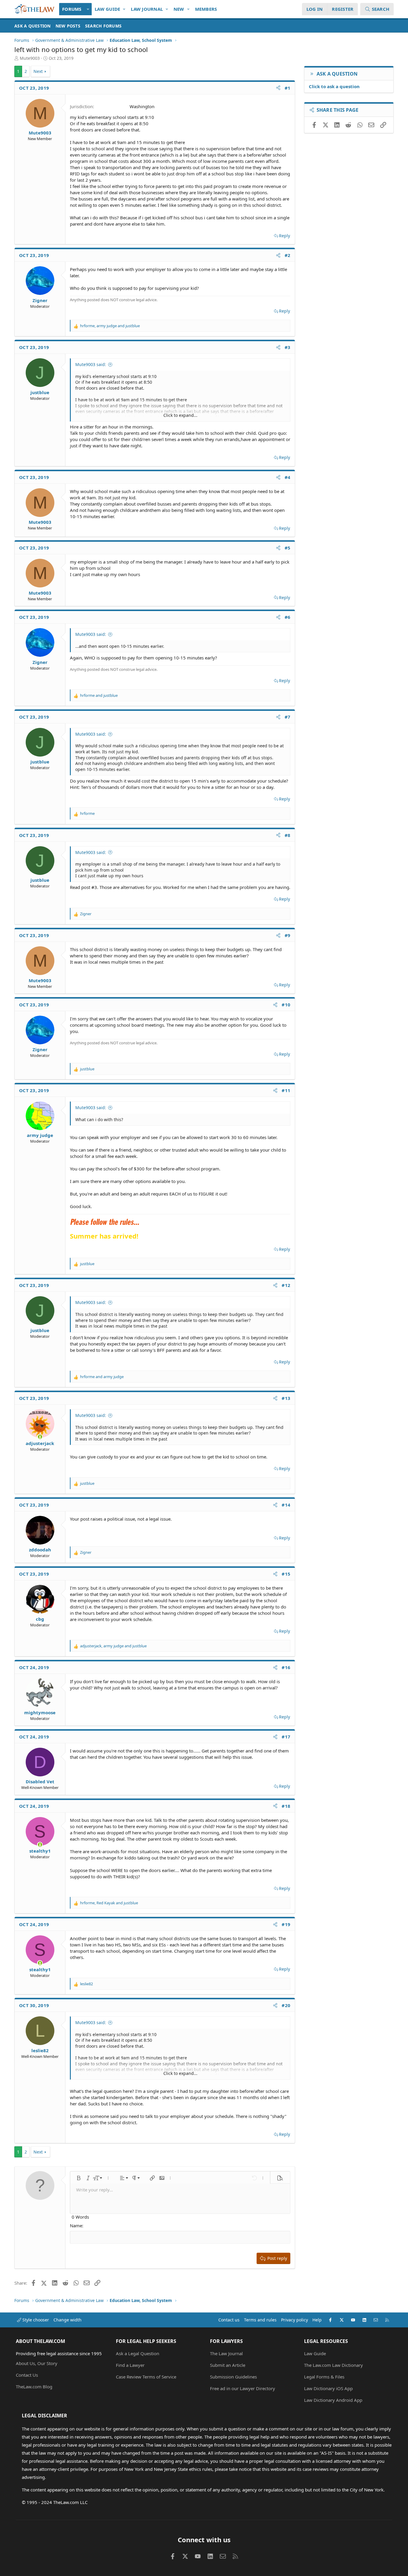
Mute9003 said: (91, 364)
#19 (286, 1924)
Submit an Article (228, 2365)
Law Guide (107, 9)
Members (206, 9)
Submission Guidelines (233, 2377)
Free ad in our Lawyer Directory (243, 2388)
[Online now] (40, 1437)
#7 (288, 717)
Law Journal (147, 9)
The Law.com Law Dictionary (333, 2365)
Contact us (229, 2320)
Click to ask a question (334, 86)
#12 (286, 1285)
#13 (286, 1398)
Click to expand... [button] (180, 415)
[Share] (278, 88)
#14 (286, 1505)
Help (317, 2320)
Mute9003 (30, 58)
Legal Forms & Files (324, 2377)
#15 (286, 1574)
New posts (68, 26)
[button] (88, 9)
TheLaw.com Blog (34, 2387)
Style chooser (35, 2320)
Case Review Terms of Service (146, 2377)
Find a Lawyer (130, 2365)
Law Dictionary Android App (333, 2400)
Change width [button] (68, 2320)
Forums (72, 9)
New (179, 9)
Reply (284, 236)
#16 (286, 1667)
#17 (286, 1737)
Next (38, 71)
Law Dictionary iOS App (328, 2388)
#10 (286, 1005)
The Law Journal (226, 2353)
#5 (288, 548)
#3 (288, 347)
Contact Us (27, 2375)
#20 (286, 2005)
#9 (288, 935)
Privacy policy (295, 2320)
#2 (288, 255)
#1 (288, 88)
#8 (288, 835)
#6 (288, 617)
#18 (286, 1806)
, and (110, 326)
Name (76, 2226)
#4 (288, 477)
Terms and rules (260, 2320)
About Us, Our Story (37, 2363)
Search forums (103, 26)
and (99, 695)
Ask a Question (33, 26)
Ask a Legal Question (138, 2353)
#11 (286, 1090)
